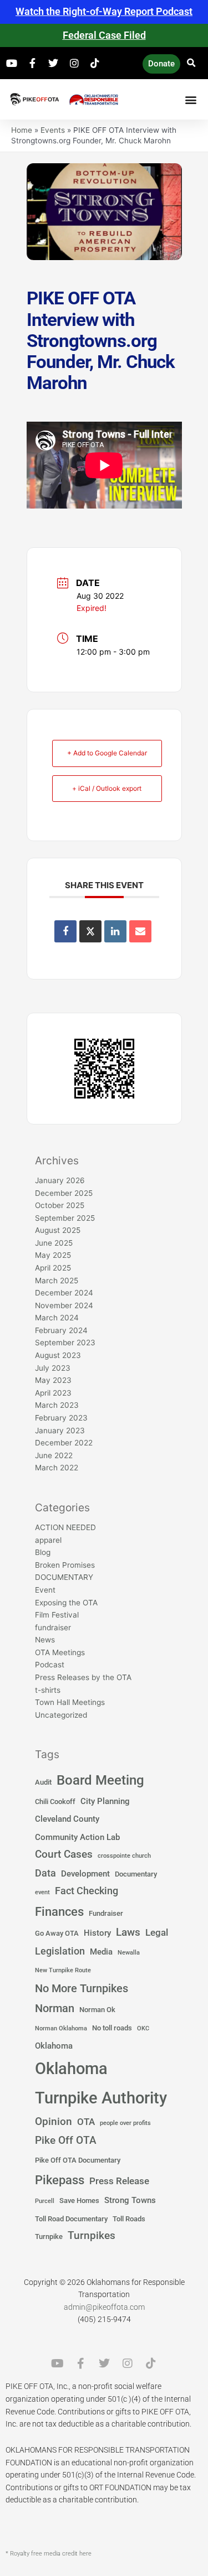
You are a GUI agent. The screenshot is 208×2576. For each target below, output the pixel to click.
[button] (192, 63)
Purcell (45, 2201)
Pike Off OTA (66, 2140)
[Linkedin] (115, 931)
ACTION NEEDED (65, 1527)
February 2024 (61, 1330)
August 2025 (58, 1230)
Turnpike (49, 2236)
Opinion (54, 2122)
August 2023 (58, 1355)
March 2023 (57, 1405)
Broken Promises (65, 1565)
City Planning (105, 1801)
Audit (43, 1782)
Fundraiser (106, 1913)
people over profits (125, 2123)
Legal (157, 1933)
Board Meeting (100, 1780)
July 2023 (53, 1368)
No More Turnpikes (82, 1988)
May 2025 (53, 1255)
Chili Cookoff (55, 1802)
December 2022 (64, 1443)
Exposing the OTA (66, 1603)
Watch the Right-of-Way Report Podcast (104, 11)
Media (101, 1952)
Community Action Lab (77, 1837)
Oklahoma (54, 2046)
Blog (43, 1552)
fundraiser (53, 1628)
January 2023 (60, 1430)
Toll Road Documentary (71, 2219)
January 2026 (60, 1180)
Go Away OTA (57, 1933)
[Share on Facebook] (65, 931)
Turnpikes (92, 2236)
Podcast (50, 1665)
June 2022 (54, 1455)
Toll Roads (129, 2219)
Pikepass (60, 2180)
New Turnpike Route (63, 1970)
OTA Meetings (60, 1652)
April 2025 (53, 1268)
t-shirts (48, 1690)
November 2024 (64, 1305)
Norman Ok (97, 2010)
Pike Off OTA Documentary (78, 2160)
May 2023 (53, 1380)
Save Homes (79, 2201)
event (42, 1892)
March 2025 (57, 1281)
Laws (128, 1932)
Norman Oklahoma (61, 2028)
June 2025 (54, 1243)
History (97, 1933)
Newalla (129, 1953)
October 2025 (60, 1205)
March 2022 (57, 1468)
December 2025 (64, 1193)
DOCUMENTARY (64, 1577)
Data (45, 1873)
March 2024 (57, 1318)
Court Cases (64, 1854)
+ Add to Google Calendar (107, 753)
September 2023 (65, 1343)
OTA (86, 2122)
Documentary (136, 1874)
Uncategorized (61, 1715)
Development (85, 1874)
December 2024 (64, 1293)
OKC (143, 2028)
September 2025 (65, 1218)
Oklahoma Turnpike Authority (101, 2083)
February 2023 (61, 1418)
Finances (59, 1911)
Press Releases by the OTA (83, 1677)
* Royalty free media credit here (49, 2554)
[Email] (140, 931)
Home (22, 130)
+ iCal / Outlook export (107, 788)
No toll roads (112, 2028)
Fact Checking (87, 1891)
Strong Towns (130, 2200)
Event (45, 1590)
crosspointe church (124, 1856)
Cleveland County (67, 1819)
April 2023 (53, 1393)
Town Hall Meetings (70, 1702)
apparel (48, 1540)
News (45, 1640)
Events (53, 130)
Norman (55, 2008)
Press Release (119, 2181)
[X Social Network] (90, 931)
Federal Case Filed (104, 35)
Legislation (60, 1951)
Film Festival (57, 1615)
